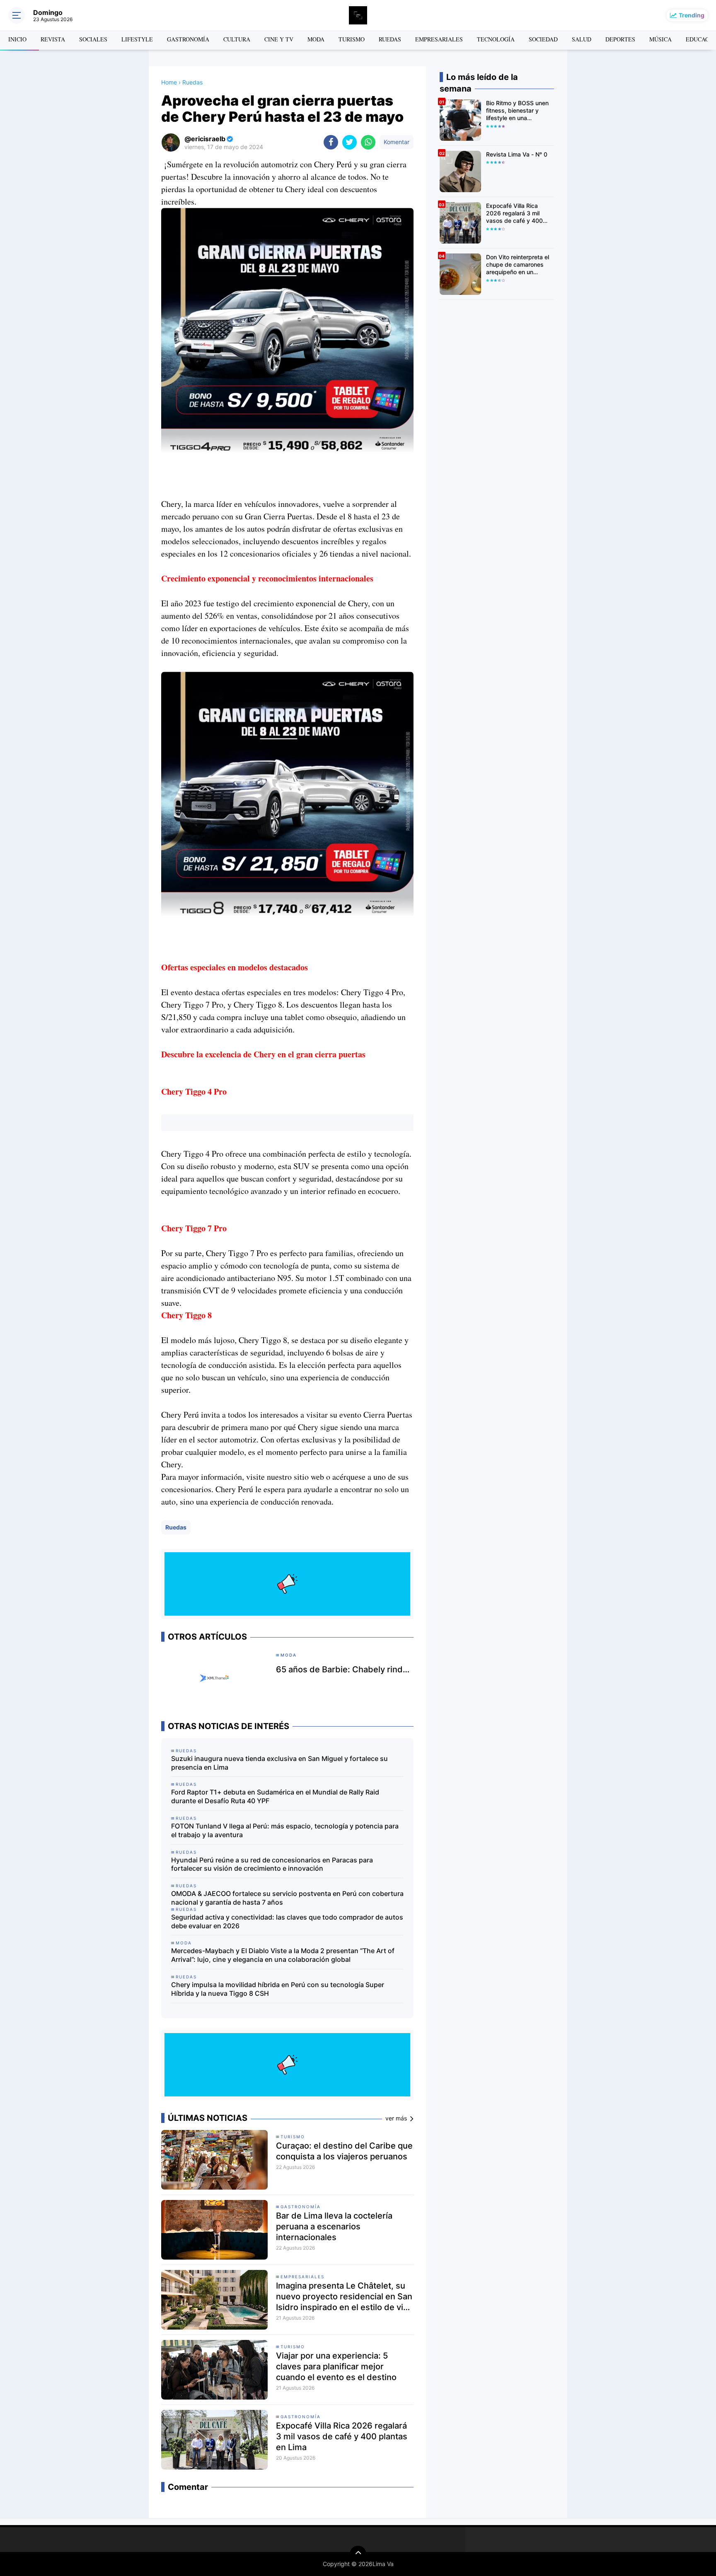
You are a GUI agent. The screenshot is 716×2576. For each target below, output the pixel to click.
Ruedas (176, 1527)
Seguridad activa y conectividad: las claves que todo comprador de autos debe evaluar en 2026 (287, 1921)
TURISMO (352, 39)
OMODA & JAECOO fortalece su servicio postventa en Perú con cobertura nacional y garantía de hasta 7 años (287, 1898)
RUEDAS (390, 39)
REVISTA (53, 39)
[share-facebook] (331, 142)
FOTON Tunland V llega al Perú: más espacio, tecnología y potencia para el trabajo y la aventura (285, 1830)
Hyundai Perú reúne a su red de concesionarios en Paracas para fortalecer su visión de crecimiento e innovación (272, 1864)
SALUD (582, 39)
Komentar (397, 142)
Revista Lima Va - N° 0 (517, 154)
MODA (316, 39)
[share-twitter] (350, 142)
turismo (293, 2137)
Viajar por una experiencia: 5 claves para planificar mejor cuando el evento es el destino (336, 2366)
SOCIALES (93, 39)
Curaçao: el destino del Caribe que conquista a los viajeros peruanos (344, 2151)
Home (169, 82)
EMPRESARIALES (439, 39)
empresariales (302, 2277)
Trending (692, 15)
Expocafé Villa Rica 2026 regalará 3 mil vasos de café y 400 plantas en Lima (342, 2436)
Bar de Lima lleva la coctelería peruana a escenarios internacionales (334, 2226)
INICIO (17, 39)
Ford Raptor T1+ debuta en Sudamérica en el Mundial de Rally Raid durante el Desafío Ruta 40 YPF (275, 1796)
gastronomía (301, 2207)
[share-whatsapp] (368, 142)
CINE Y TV (279, 39)
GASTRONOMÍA (188, 39)
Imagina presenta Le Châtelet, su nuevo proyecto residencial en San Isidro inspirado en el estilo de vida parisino (345, 2297)
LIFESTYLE (137, 39)
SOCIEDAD (543, 39)
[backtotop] (358, 2554)
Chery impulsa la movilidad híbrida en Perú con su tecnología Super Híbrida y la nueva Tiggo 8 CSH (278, 1989)
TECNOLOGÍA (496, 39)
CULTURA (237, 39)
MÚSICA (660, 39)
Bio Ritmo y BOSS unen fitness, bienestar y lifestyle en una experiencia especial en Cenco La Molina (518, 111)
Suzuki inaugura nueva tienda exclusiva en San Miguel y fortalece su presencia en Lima (279, 1763)
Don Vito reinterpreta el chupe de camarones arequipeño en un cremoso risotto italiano (518, 265)
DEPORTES (620, 39)
